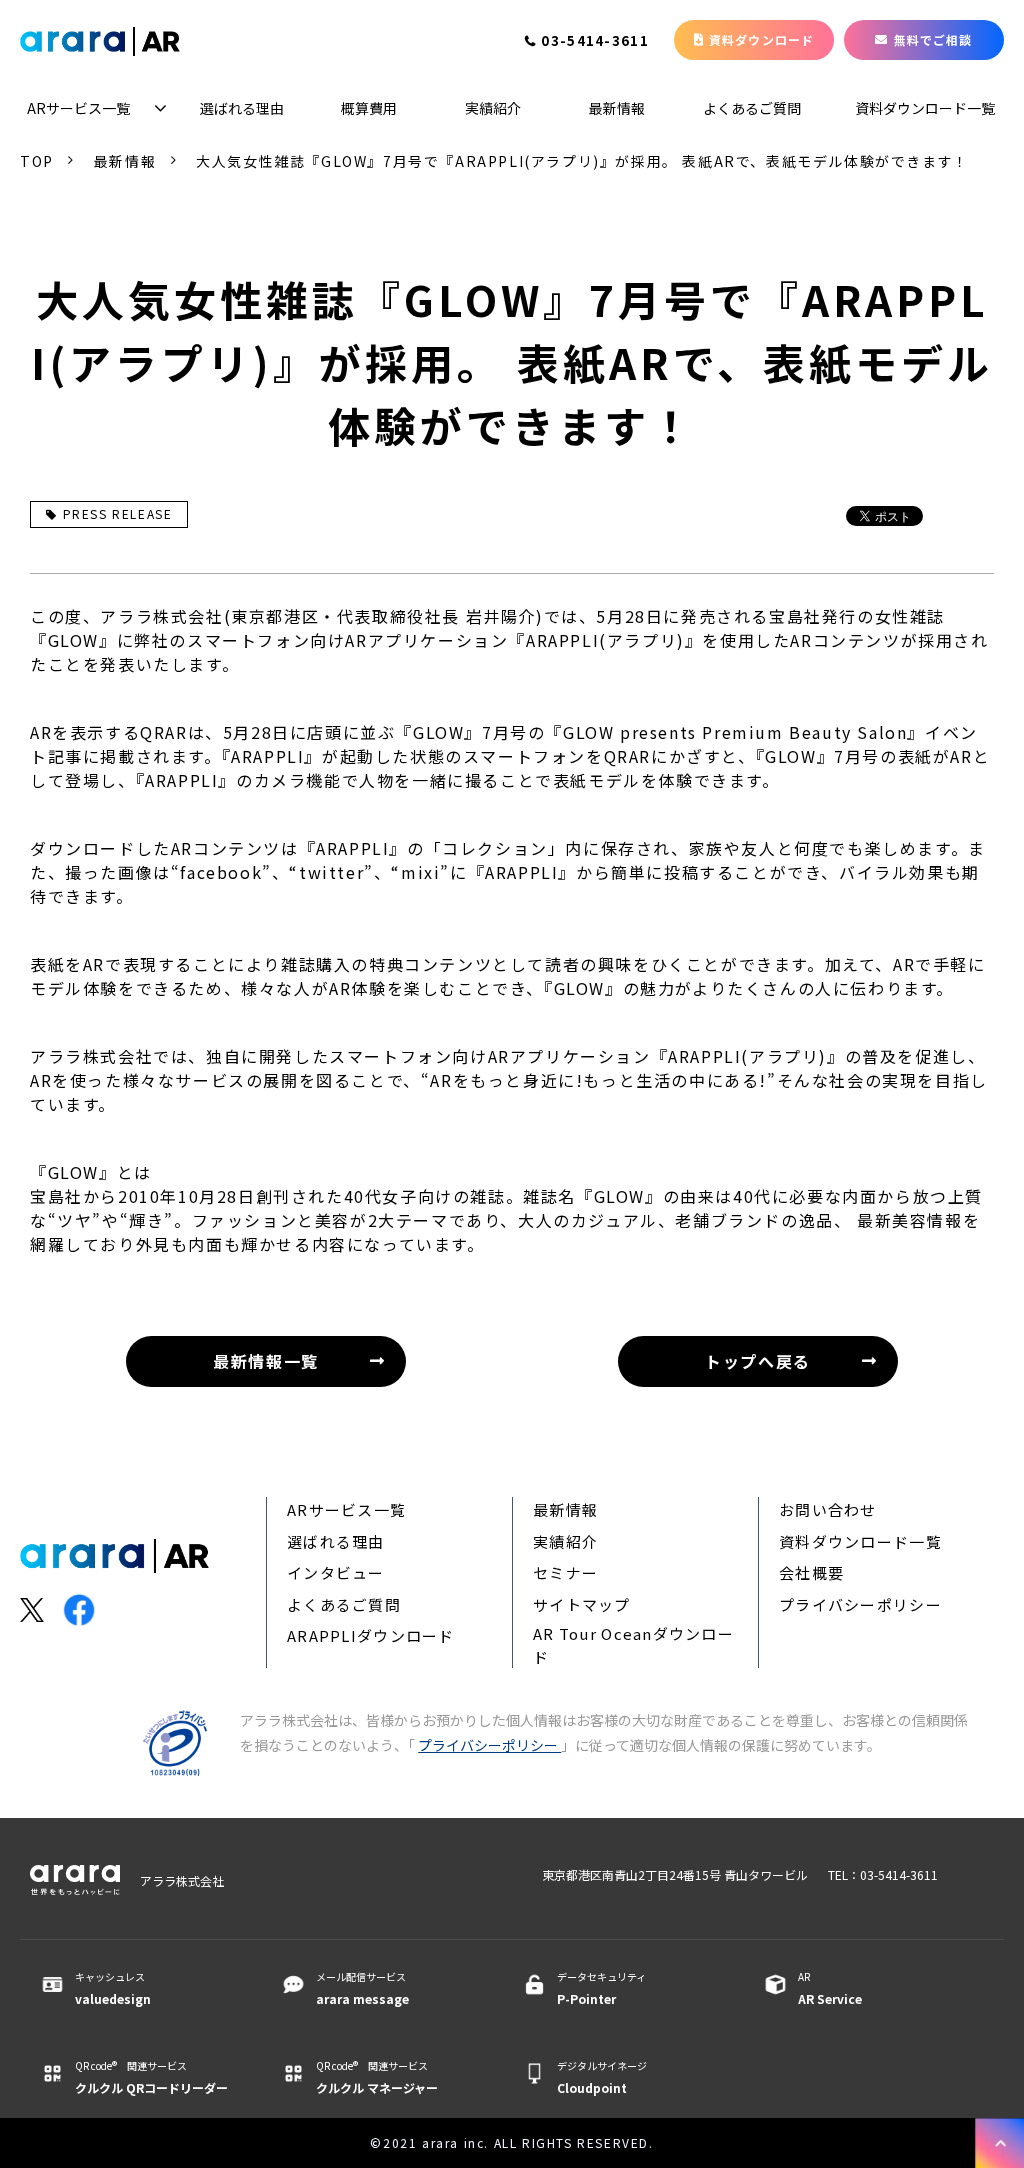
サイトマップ (582, 1604)
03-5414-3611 (595, 42)
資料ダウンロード (762, 39)
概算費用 (369, 108)
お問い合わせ (828, 1509)
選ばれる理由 (242, 108)
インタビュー (336, 1572)
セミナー (565, 1572)
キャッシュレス (113, 1988)
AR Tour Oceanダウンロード (633, 1645)
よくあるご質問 (752, 108)
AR (830, 1988)
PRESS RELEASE (118, 513)
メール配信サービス (362, 1988)
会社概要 (811, 1572)
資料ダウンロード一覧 (925, 108)
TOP (37, 161)
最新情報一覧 (266, 1361)
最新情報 (617, 108)
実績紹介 (493, 108)
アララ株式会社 (182, 1880)
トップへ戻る (758, 1361)
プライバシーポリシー (860, 1604)
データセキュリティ (601, 1988)
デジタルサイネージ (602, 2077)
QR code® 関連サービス (151, 2077)
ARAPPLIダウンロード (371, 1635)
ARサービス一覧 (78, 108)
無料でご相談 (933, 39)
